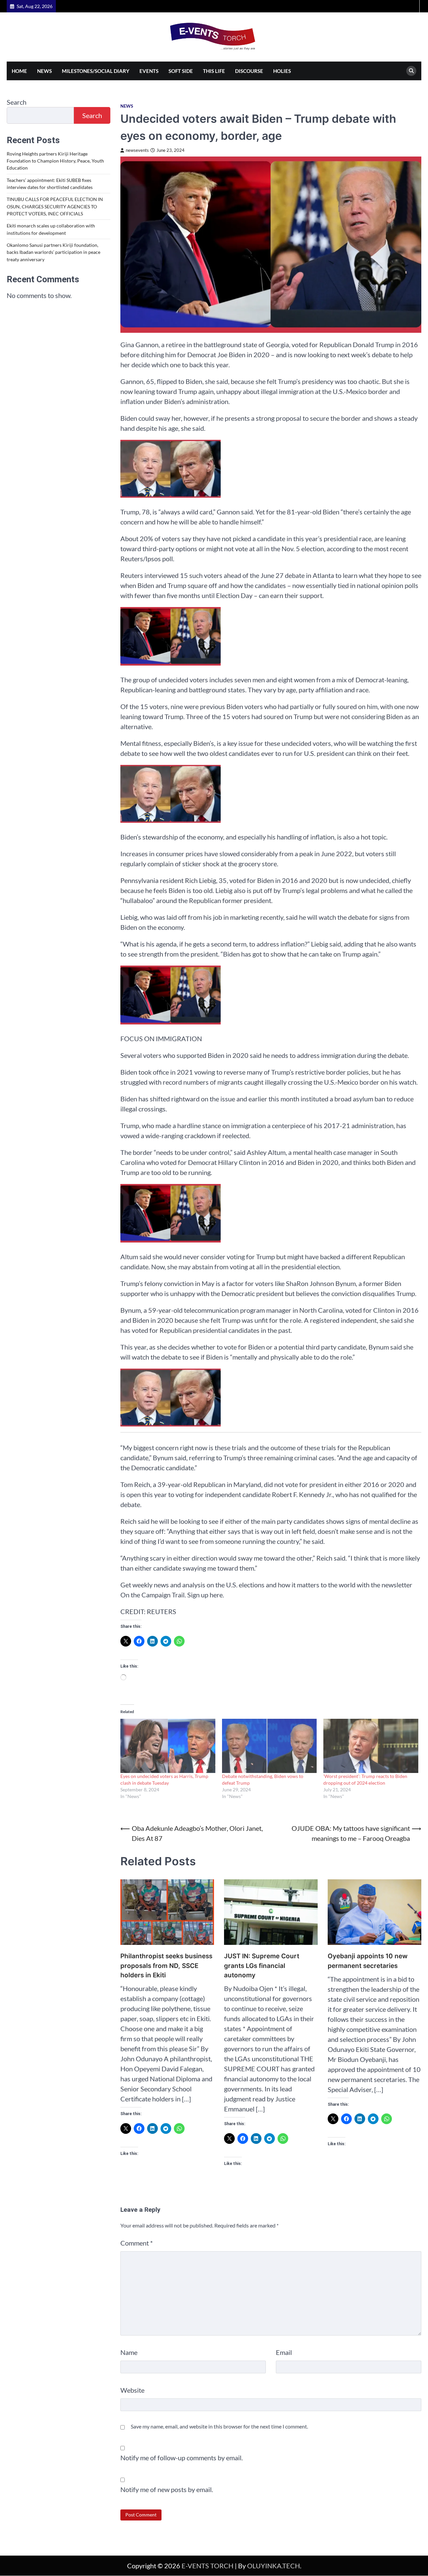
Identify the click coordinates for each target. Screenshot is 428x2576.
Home (19, 71)
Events (149, 71)
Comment (137, 2243)
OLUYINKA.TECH (274, 2566)
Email (284, 2352)
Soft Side (181, 71)
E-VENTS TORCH (207, 2566)
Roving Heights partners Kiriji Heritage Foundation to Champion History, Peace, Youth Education (55, 161)
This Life (214, 71)
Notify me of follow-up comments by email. (182, 2458)
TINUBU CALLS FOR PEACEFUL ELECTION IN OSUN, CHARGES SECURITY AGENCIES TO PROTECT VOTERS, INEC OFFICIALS (55, 207)
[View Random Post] (413, 6)
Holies (282, 71)
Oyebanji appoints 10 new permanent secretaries (368, 1961)
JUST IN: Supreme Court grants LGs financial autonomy (262, 1966)
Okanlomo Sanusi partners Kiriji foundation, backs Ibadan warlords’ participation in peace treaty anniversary (53, 253)
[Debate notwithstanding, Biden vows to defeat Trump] (270, 1746)
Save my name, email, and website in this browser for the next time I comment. (219, 2426)
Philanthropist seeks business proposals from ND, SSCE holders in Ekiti (166, 1966)
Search (17, 102)
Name (129, 2352)
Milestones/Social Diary (96, 71)
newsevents (137, 150)
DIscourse (249, 71)
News (44, 71)
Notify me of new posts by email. (167, 2489)
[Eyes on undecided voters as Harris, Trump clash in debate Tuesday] (168, 1746)
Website (132, 2390)
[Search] (411, 71)
